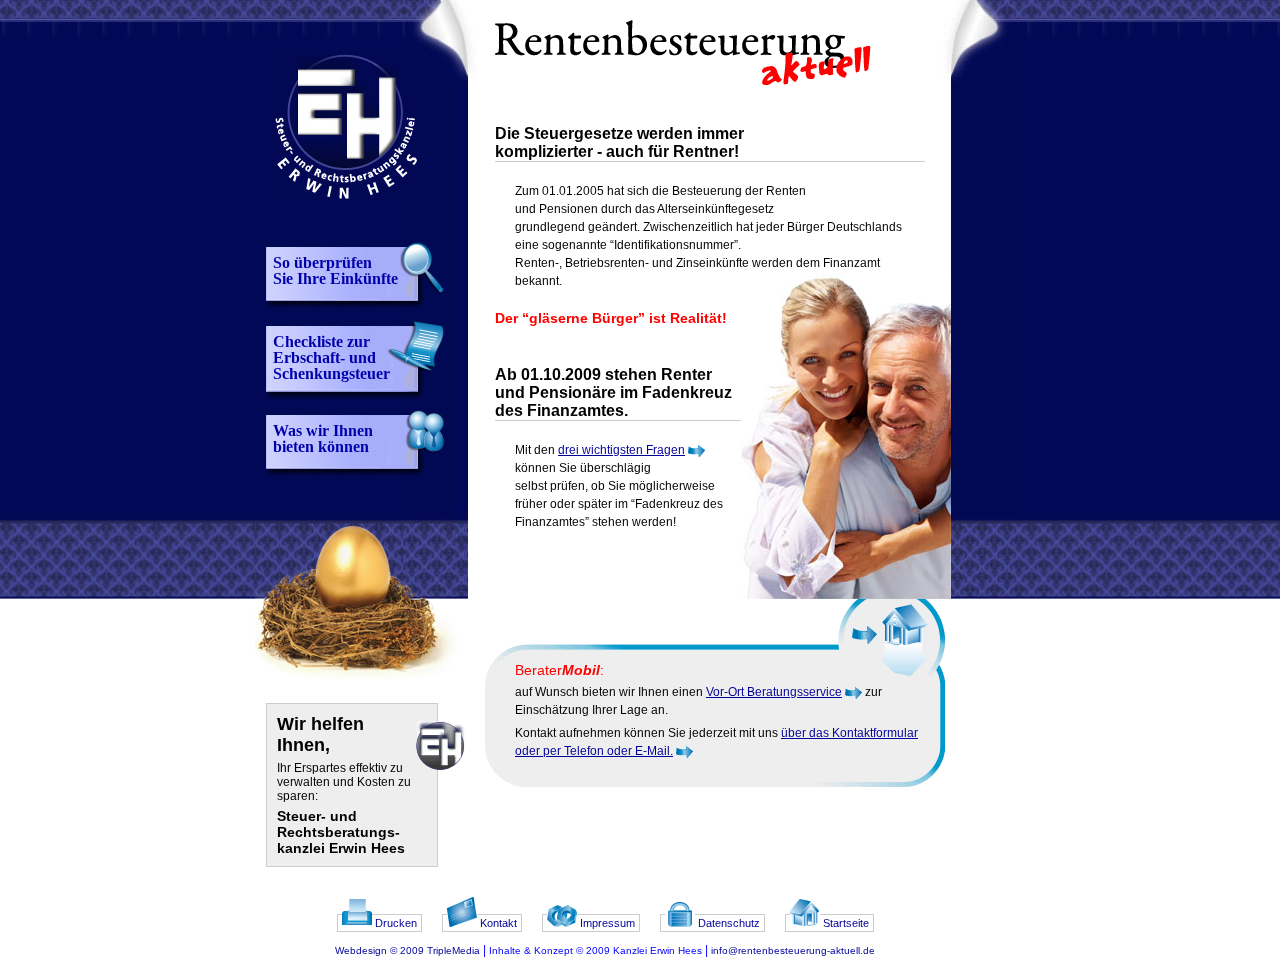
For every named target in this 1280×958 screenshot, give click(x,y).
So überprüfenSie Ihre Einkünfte (335, 270)
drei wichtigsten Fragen (621, 450)
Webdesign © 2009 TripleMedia (407, 950)
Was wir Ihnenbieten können (323, 438)
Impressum (606, 923)
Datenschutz (727, 923)
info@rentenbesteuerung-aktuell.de (793, 950)
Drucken (394, 923)
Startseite (844, 923)
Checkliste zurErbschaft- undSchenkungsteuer (331, 357)
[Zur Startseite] (341, 225)
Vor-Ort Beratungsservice (774, 692)
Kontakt (497, 923)
